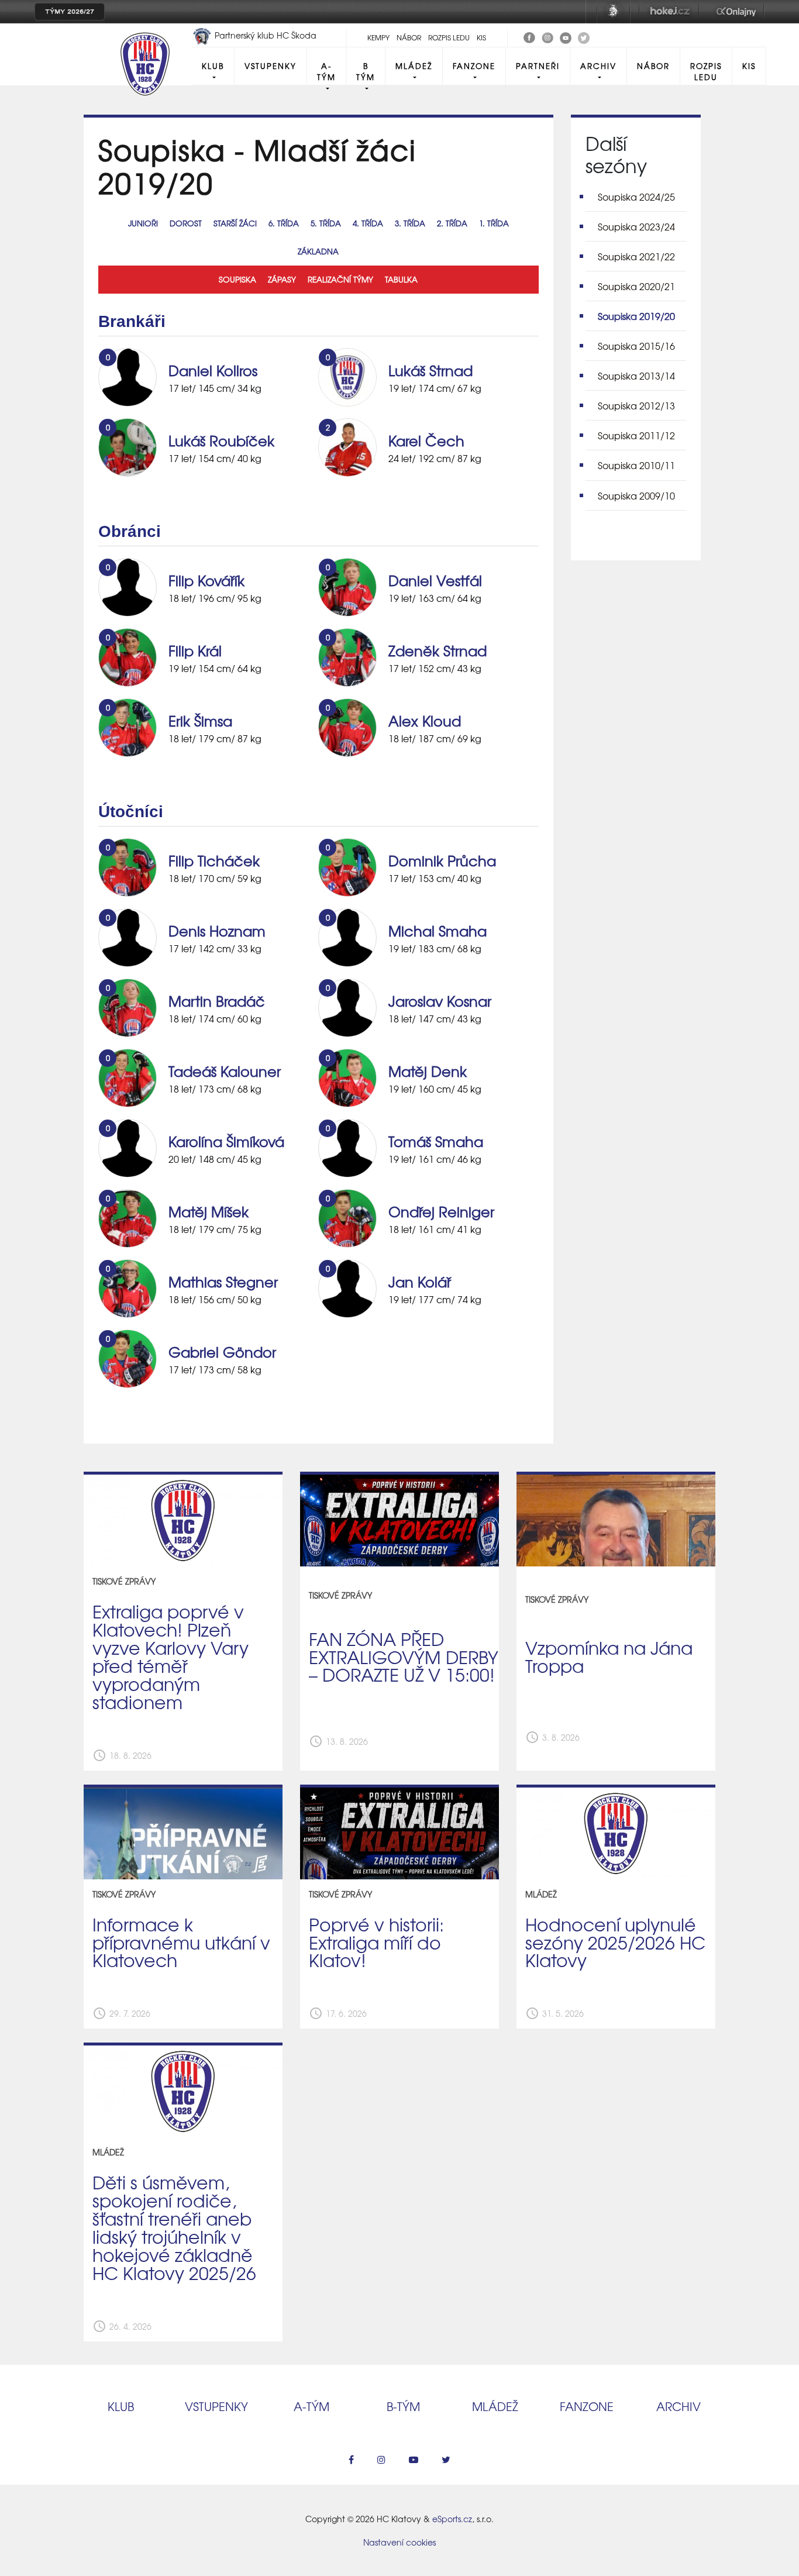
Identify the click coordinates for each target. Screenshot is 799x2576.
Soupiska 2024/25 (636, 197)
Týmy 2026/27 (70, 12)
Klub (213, 66)
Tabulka (401, 279)
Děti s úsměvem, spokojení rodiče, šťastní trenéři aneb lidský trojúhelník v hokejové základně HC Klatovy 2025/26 (174, 2227)
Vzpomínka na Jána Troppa (609, 1656)
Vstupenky (271, 66)
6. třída (284, 223)
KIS (481, 37)
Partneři (538, 66)
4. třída (368, 223)
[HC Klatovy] (529, 36)
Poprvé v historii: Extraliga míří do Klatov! (376, 1942)
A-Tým (326, 71)
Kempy (378, 37)
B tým (366, 71)
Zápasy (282, 279)
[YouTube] (566, 36)
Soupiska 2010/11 (636, 465)
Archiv (598, 66)
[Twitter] (584, 36)
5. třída (326, 223)
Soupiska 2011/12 (636, 435)
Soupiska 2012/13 (636, 405)
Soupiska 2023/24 (636, 226)
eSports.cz (452, 2519)
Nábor (409, 37)
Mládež (414, 66)
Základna (318, 251)
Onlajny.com (736, 12)
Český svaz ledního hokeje (614, 12)
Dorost (186, 223)
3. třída (410, 223)
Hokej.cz (669, 12)
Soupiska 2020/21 (636, 286)
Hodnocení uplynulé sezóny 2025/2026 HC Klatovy (615, 1942)
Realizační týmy (340, 279)
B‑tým (403, 2406)
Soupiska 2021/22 (636, 256)
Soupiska (237, 279)
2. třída (452, 223)
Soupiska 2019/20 (636, 316)
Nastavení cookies (399, 2542)
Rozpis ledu (449, 37)
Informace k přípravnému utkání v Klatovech (181, 1942)
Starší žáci (235, 223)
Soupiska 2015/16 (636, 346)
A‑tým (311, 2406)
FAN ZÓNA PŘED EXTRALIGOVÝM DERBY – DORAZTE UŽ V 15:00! (404, 1657)
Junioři (143, 223)
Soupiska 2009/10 (636, 495)
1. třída (494, 223)
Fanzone (474, 66)
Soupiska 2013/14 (636, 376)
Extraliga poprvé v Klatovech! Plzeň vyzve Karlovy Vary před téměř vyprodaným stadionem (171, 1656)
